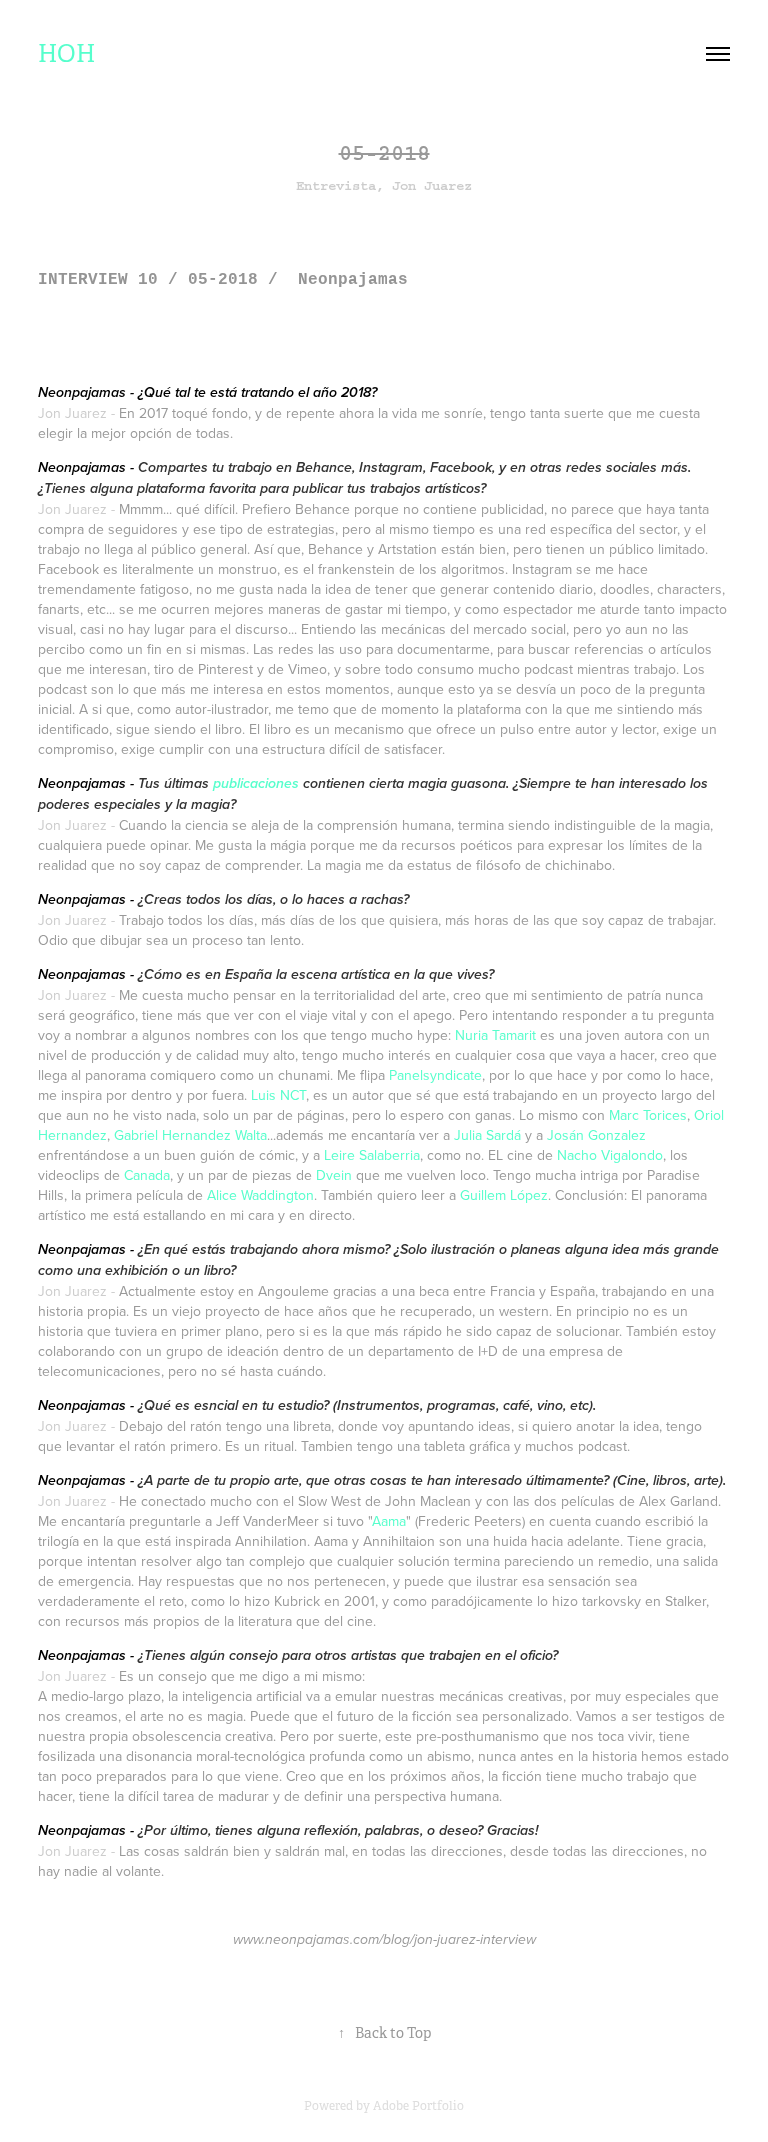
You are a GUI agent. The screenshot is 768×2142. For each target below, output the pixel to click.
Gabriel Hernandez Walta (190, 1135)
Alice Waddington (260, 1195)
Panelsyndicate (435, 1075)
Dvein (334, 1175)
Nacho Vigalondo (610, 1155)
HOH (66, 54)
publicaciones (256, 784)
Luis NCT (278, 1095)
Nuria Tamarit (495, 1035)
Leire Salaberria (372, 1155)
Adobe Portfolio (418, 2106)
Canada (147, 1175)
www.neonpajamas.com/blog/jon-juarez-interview (384, 1940)
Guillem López (504, 1195)
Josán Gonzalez (596, 1135)
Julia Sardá (487, 1135)
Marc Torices (648, 1115)
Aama (389, 1521)
